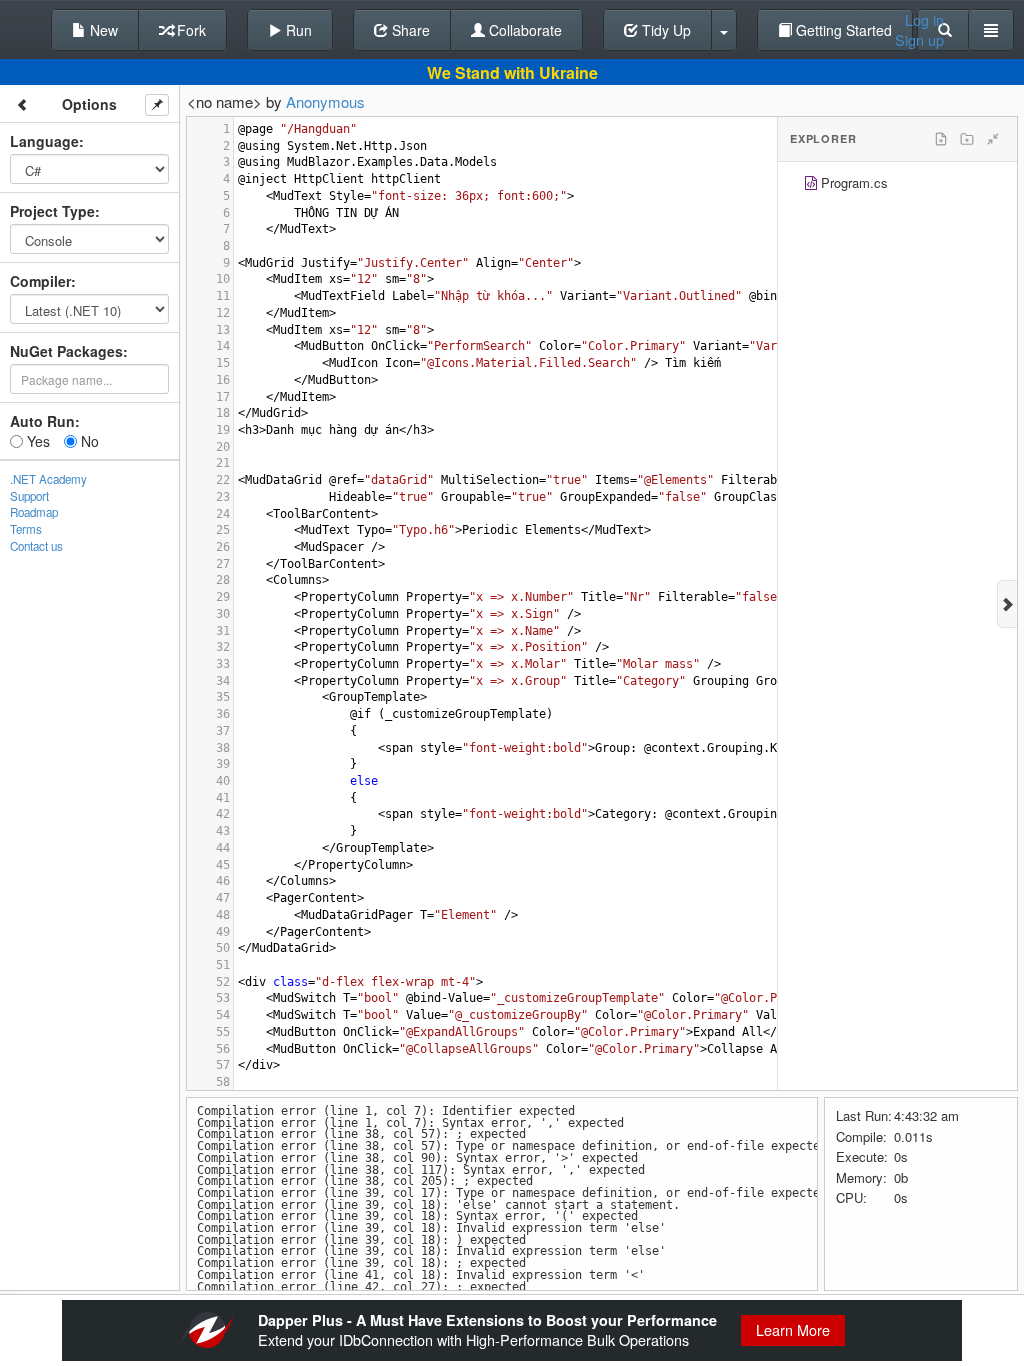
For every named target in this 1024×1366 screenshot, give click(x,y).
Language (44, 141)
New (102, 30)
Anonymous (325, 101)
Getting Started (842, 30)
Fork (189, 30)
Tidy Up (664, 30)
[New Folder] (967, 139)
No (88, 441)
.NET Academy (48, 479)
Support (29, 496)
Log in (924, 20)
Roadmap (34, 512)
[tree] (897, 185)
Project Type (52, 211)
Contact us (36, 546)
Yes (36, 441)
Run (297, 30)
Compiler (40, 281)
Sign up (919, 40)
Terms (26, 529)
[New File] (941, 139)
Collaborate (523, 30)
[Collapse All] (993, 139)
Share (409, 30)
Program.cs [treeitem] (854, 182)
